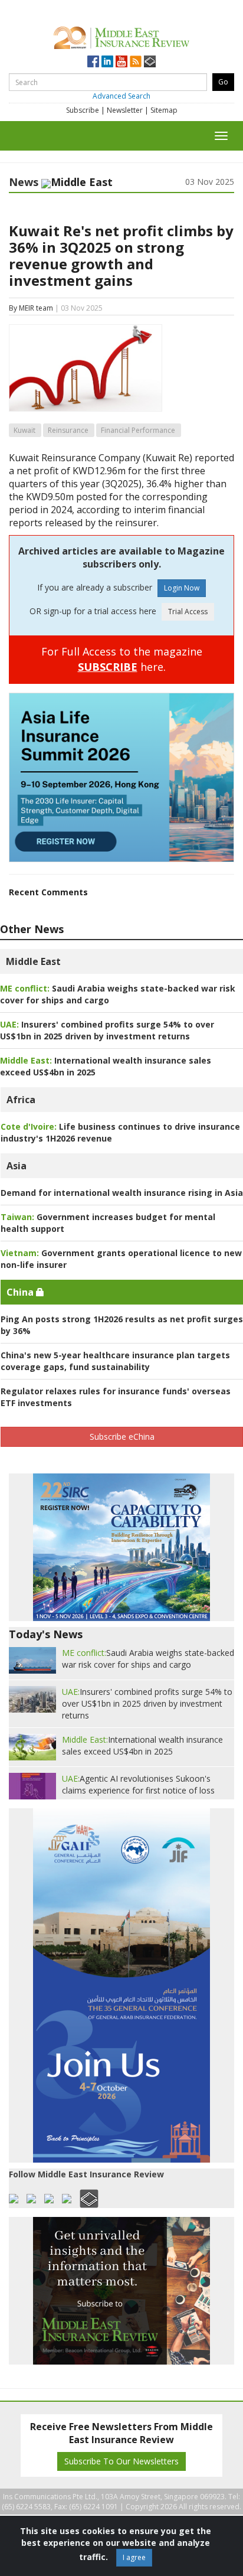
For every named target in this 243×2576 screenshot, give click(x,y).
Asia (17, 1166)
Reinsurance (68, 430)
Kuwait (24, 430)
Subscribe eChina (122, 1437)
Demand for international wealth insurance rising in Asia (122, 1193)
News (24, 182)
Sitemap (164, 110)
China (21, 1292)
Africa (21, 1100)
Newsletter (125, 110)
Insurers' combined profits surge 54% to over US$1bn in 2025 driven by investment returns (107, 1030)
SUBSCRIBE (108, 667)
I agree (134, 2557)
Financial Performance (138, 430)
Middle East (33, 961)
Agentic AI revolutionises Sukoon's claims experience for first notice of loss (138, 1784)
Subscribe (83, 110)
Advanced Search (121, 96)
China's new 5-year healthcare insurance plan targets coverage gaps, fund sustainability (115, 1361)
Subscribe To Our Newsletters (121, 2461)
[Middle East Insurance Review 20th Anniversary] (121, 36)
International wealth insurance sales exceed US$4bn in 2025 (142, 1745)
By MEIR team (31, 308)
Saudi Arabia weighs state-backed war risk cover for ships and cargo (148, 1659)
